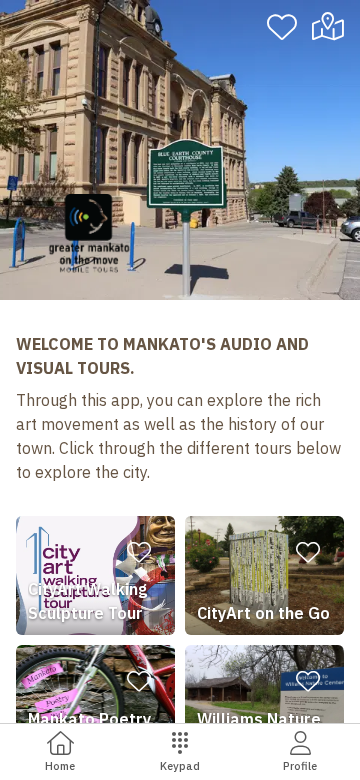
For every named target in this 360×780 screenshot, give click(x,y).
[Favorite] (282, 27)
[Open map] (332, 27)
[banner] (180, 150)
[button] (95, 575)
